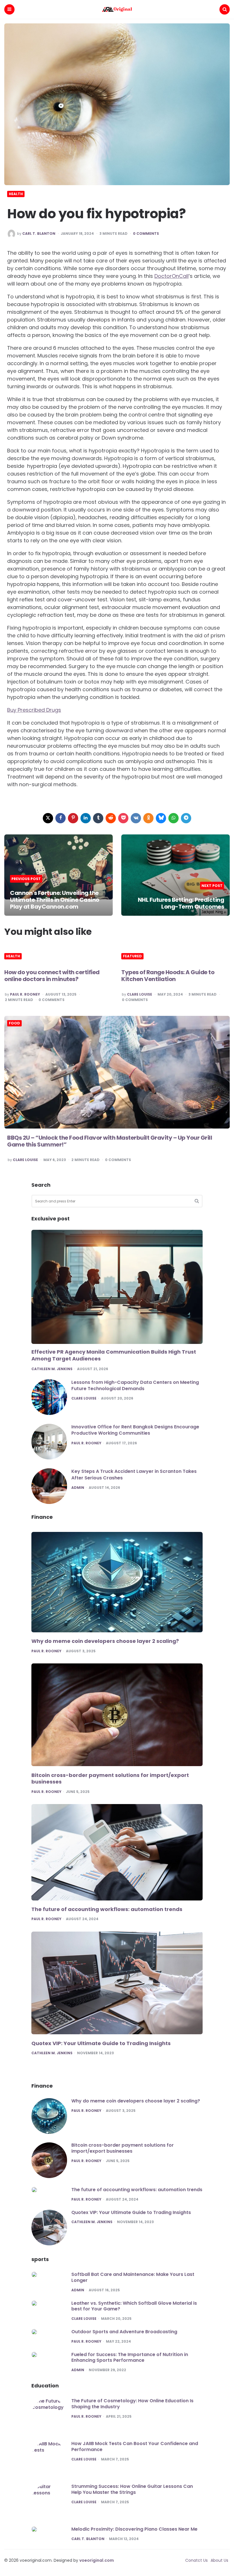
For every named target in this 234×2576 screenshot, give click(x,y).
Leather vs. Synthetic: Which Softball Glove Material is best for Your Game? (134, 2306)
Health (16, 194)
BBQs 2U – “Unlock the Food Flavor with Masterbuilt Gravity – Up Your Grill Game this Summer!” (110, 1141)
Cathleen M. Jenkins (52, 1369)
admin (78, 1488)
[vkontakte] (136, 818)
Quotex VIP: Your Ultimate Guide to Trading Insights (101, 2043)
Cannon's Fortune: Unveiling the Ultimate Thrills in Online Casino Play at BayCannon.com (55, 900)
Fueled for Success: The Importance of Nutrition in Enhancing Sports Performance (130, 2357)
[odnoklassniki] (148, 818)
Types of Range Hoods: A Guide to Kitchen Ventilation (168, 976)
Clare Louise (140, 994)
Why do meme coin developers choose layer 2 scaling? (105, 1641)
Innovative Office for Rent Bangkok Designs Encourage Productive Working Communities (135, 1430)
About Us (219, 2560)
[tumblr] (98, 818)
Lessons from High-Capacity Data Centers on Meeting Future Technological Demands (135, 1385)
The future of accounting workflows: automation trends (107, 1909)
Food (14, 1023)
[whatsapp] (174, 818)
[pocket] (123, 818)
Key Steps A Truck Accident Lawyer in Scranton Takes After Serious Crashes (134, 1474)
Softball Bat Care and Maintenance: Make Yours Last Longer (133, 2277)
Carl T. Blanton (39, 234)
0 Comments (146, 234)
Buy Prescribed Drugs (34, 710)
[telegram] (186, 818)
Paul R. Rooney (25, 994)
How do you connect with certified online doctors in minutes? (52, 976)
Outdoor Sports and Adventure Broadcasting (124, 2332)
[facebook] (60, 818)
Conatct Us (196, 2560)
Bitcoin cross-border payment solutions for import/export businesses (110, 1779)
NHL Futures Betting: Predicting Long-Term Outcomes (181, 903)
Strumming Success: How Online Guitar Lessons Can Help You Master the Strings (132, 2489)
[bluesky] (161, 818)
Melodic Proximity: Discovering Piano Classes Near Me (134, 2529)
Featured (132, 956)
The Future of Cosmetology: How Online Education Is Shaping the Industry (132, 2404)
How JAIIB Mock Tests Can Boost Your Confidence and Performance (135, 2446)
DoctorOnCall (172, 276)
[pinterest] (73, 818)
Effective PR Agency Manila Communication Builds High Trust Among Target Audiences (114, 1355)
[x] (48, 818)
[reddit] (111, 818)
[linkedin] (86, 818)
